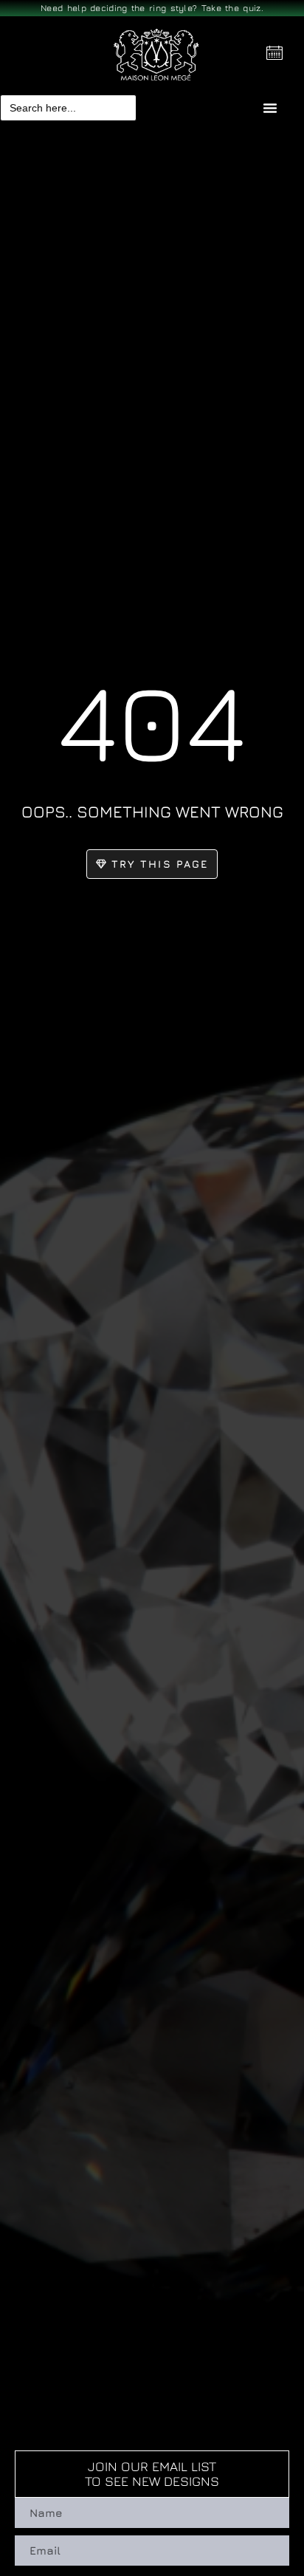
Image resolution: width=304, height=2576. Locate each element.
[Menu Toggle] (270, 108)
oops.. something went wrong (152, 812)
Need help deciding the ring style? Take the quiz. (152, 8)
